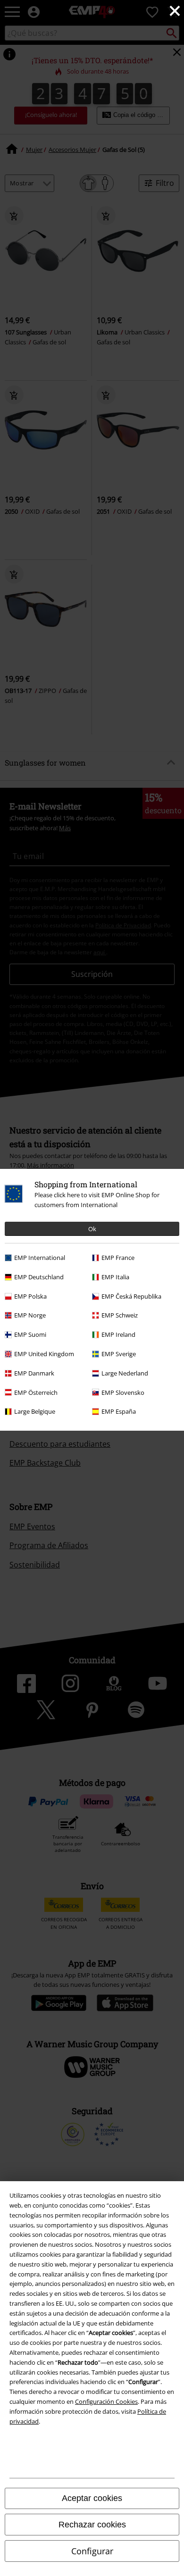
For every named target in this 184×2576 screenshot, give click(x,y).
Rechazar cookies (92, 2525)
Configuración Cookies (106, 2401)
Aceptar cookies (92, 2498)
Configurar (92, 2551)
